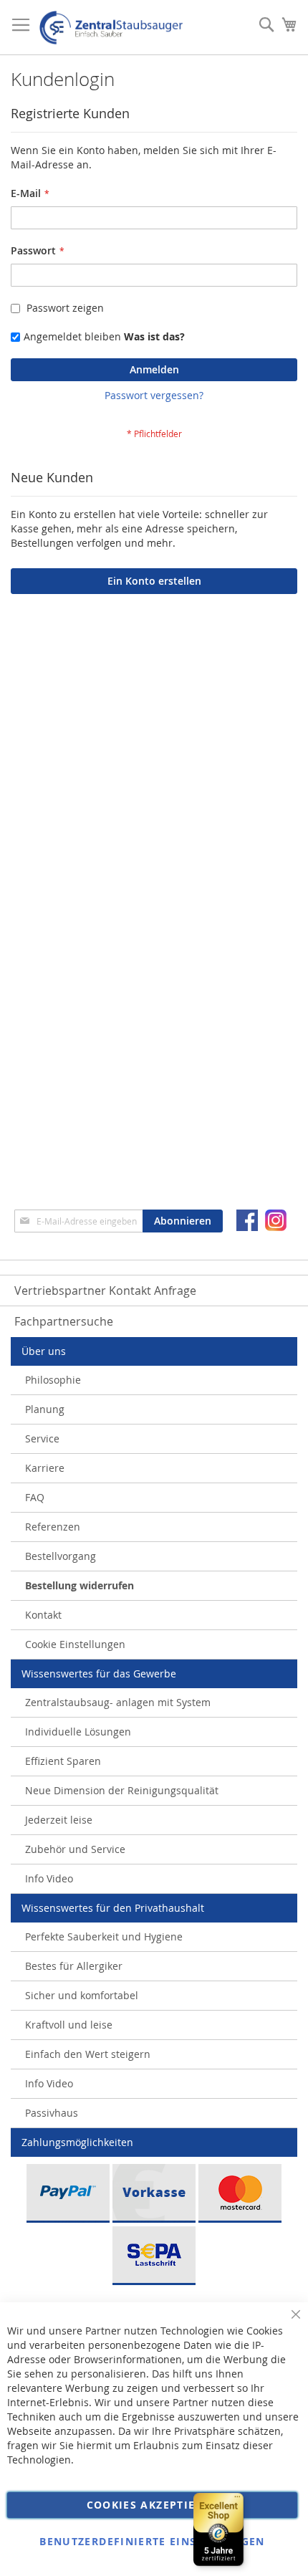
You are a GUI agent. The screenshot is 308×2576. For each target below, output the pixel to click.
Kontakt (43, 1615)
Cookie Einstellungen (75, 1644)
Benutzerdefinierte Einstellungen (152, 2541)
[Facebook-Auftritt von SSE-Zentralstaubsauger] (247, 1220)
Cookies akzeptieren (153, 2505)
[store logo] (111, 28)
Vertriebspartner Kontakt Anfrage (105, 1291)
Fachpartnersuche (64, 1321)
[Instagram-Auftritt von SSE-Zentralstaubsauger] (276, 1220)
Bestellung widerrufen (80, 1585)
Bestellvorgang (61, 1556)
